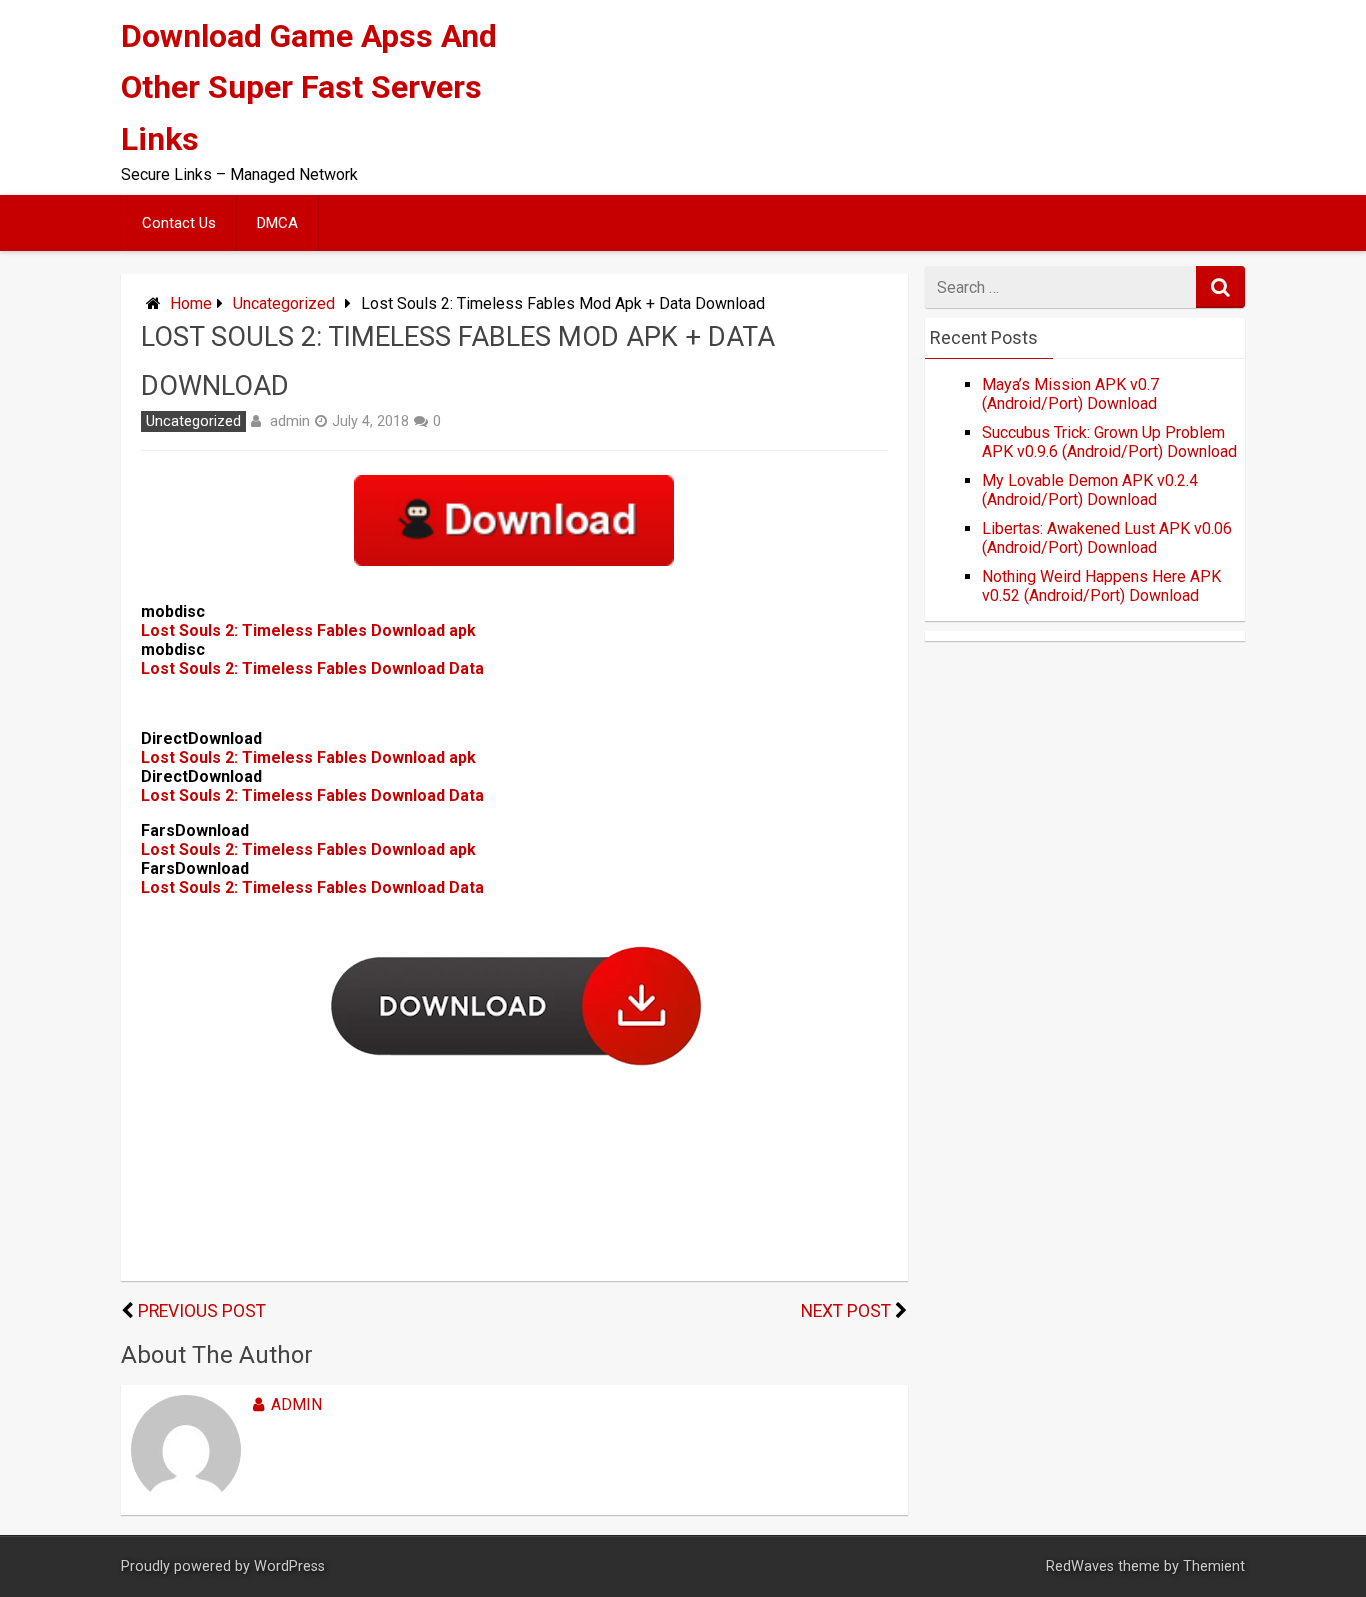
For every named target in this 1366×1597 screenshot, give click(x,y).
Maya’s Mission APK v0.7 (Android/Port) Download (1070, 394)
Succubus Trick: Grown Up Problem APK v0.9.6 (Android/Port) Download (1109, 442)
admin (290, 421)
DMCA (277, 223)
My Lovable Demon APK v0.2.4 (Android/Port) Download (1090, 490)
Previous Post (202, 1311)
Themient (1214, 1566)
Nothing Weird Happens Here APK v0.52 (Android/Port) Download (1101, 586)
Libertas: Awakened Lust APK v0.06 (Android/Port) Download (1107, 538)
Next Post (846, 1311)
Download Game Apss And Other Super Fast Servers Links (309, 87)
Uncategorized (284, 303)
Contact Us (179, 223)
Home (191, 303)
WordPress (289, 1566)
